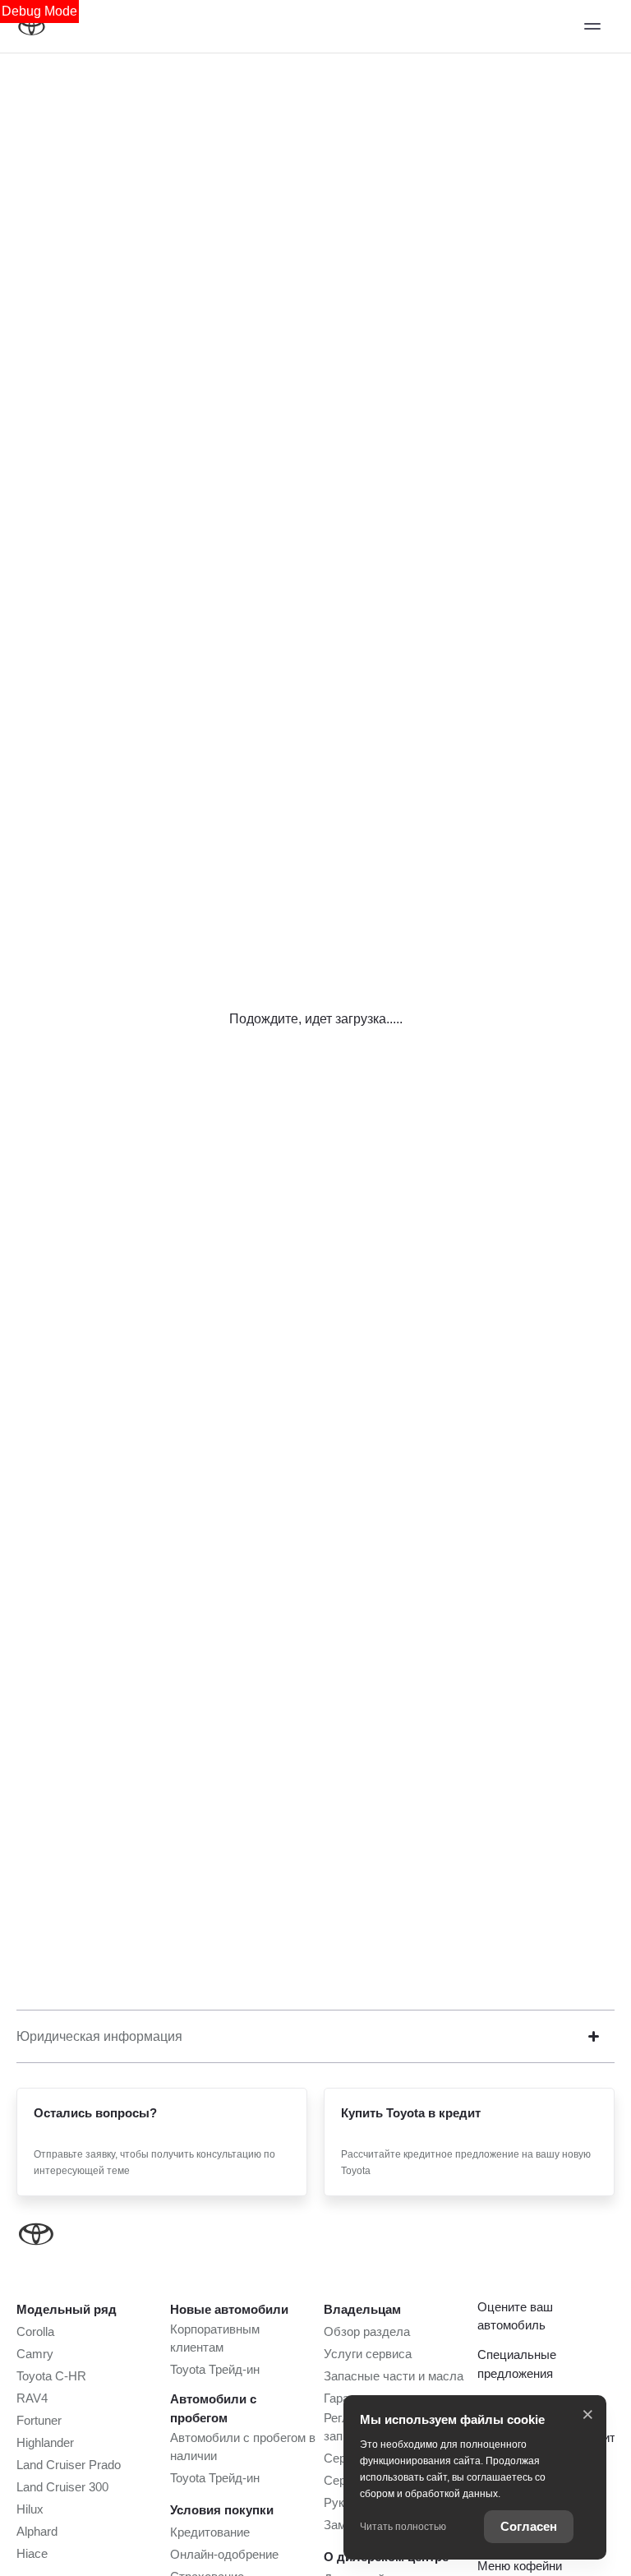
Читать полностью (403, 2527)
